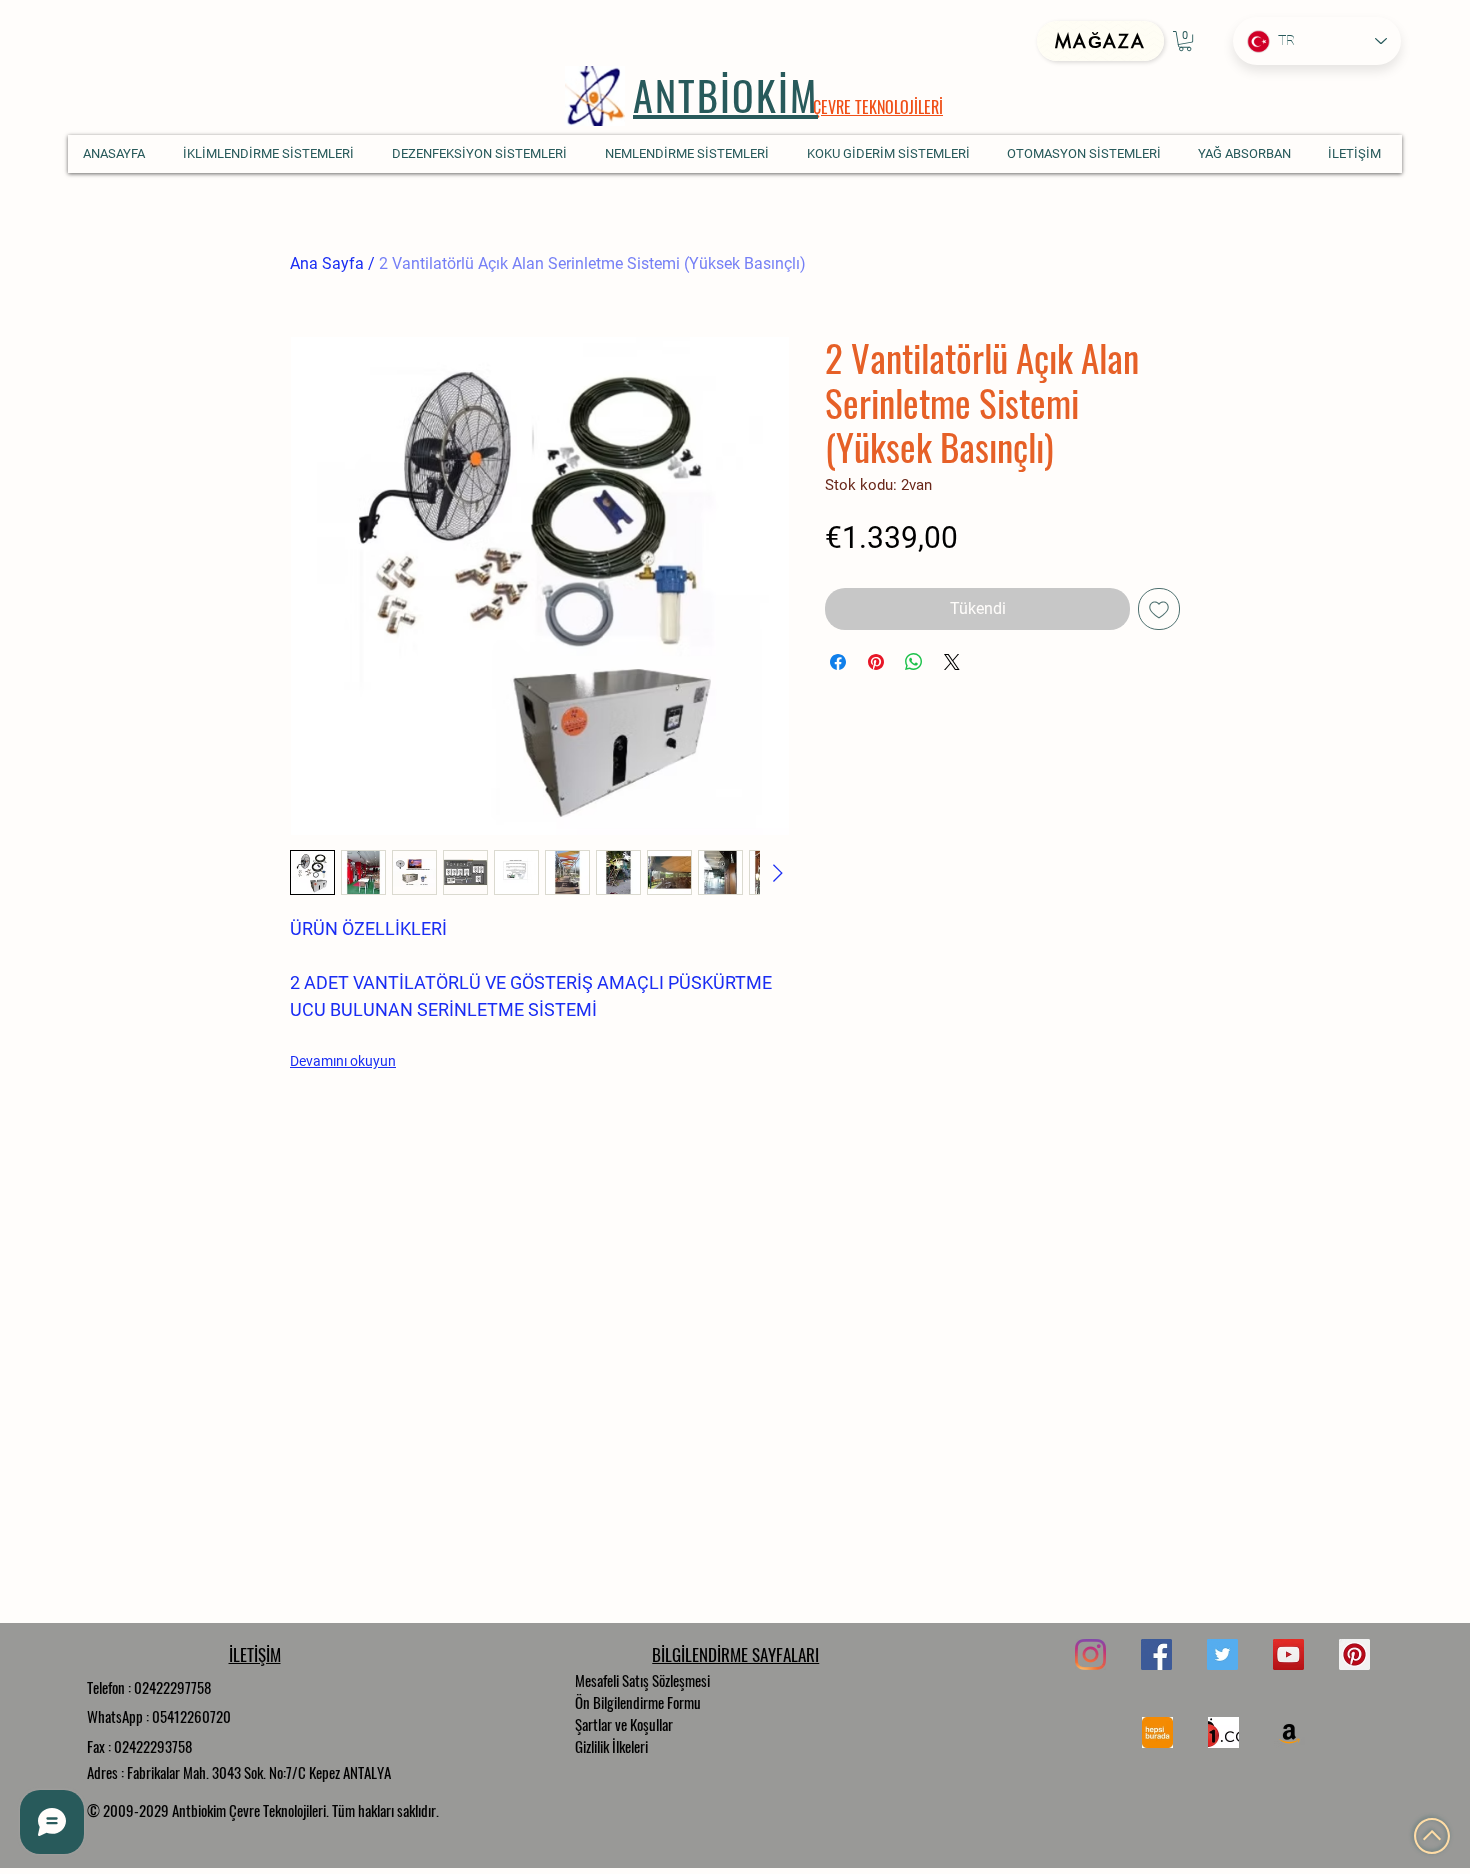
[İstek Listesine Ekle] (1159, 609)
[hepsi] (1157, 1732)
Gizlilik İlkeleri (611, 1746)
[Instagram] (1090, 1654)
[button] (1185, 41)
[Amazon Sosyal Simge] (1289, 1732)
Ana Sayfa (327, 263)
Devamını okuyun (343, 1061)
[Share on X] (952, 662)
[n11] (1223, 1732)
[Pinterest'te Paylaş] (876, 662)
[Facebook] (1156, 1654)
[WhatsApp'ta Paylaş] (914, 662)
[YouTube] (1288, 1654)
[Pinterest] (1354, 1654)
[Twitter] (1222, 1654)
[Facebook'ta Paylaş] (838, 662)
